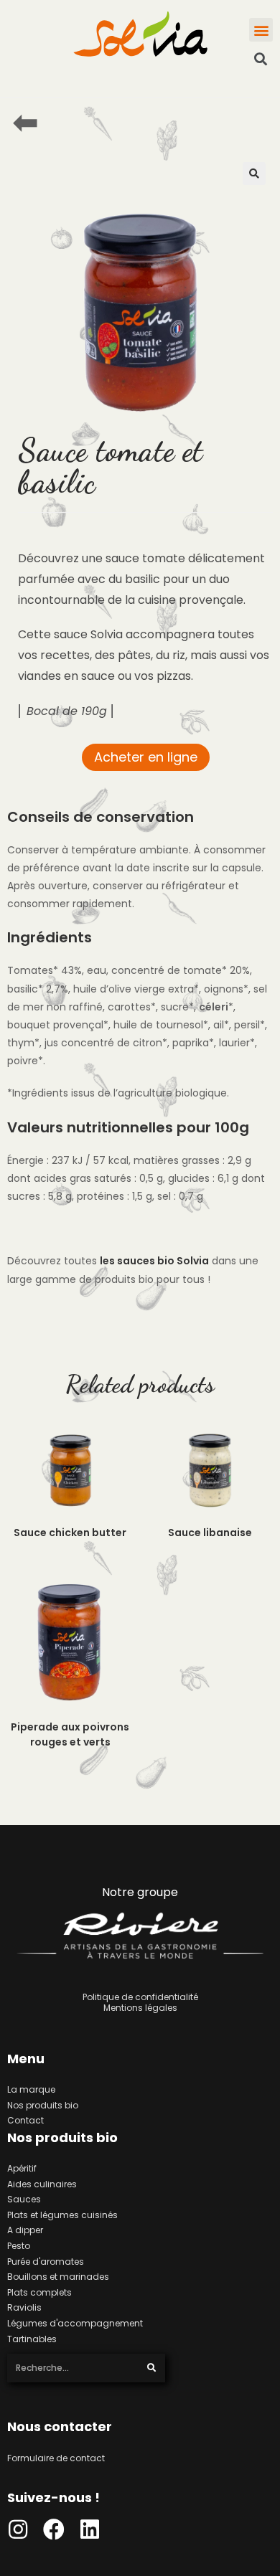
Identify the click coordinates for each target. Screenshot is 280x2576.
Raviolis (24, 2307)
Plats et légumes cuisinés (62, 2215)
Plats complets (39, 2292)
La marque (31, 2089)
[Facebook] (54, 2529)
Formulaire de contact (56, 2458)
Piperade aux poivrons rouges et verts (70, 1734)
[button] (261, 30)
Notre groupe (140, 1892)
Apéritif (22, 2168)
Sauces (24, 2199)
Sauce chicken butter (70, 1533)
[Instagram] (18, 2529)
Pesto (19, 2246)
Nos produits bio (43, 2105)
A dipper (25, 2230)
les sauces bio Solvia (154, 1261)
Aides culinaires (42, 2184)
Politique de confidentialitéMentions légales (140, 2003)
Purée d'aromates (46, 2262)
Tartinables (32, 2339)
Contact (25, 2120)
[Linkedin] (90, 2529)
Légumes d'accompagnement (75, 2323)
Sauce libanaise (210, 1533)
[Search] (152, 2368)
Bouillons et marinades (58, 2277)
